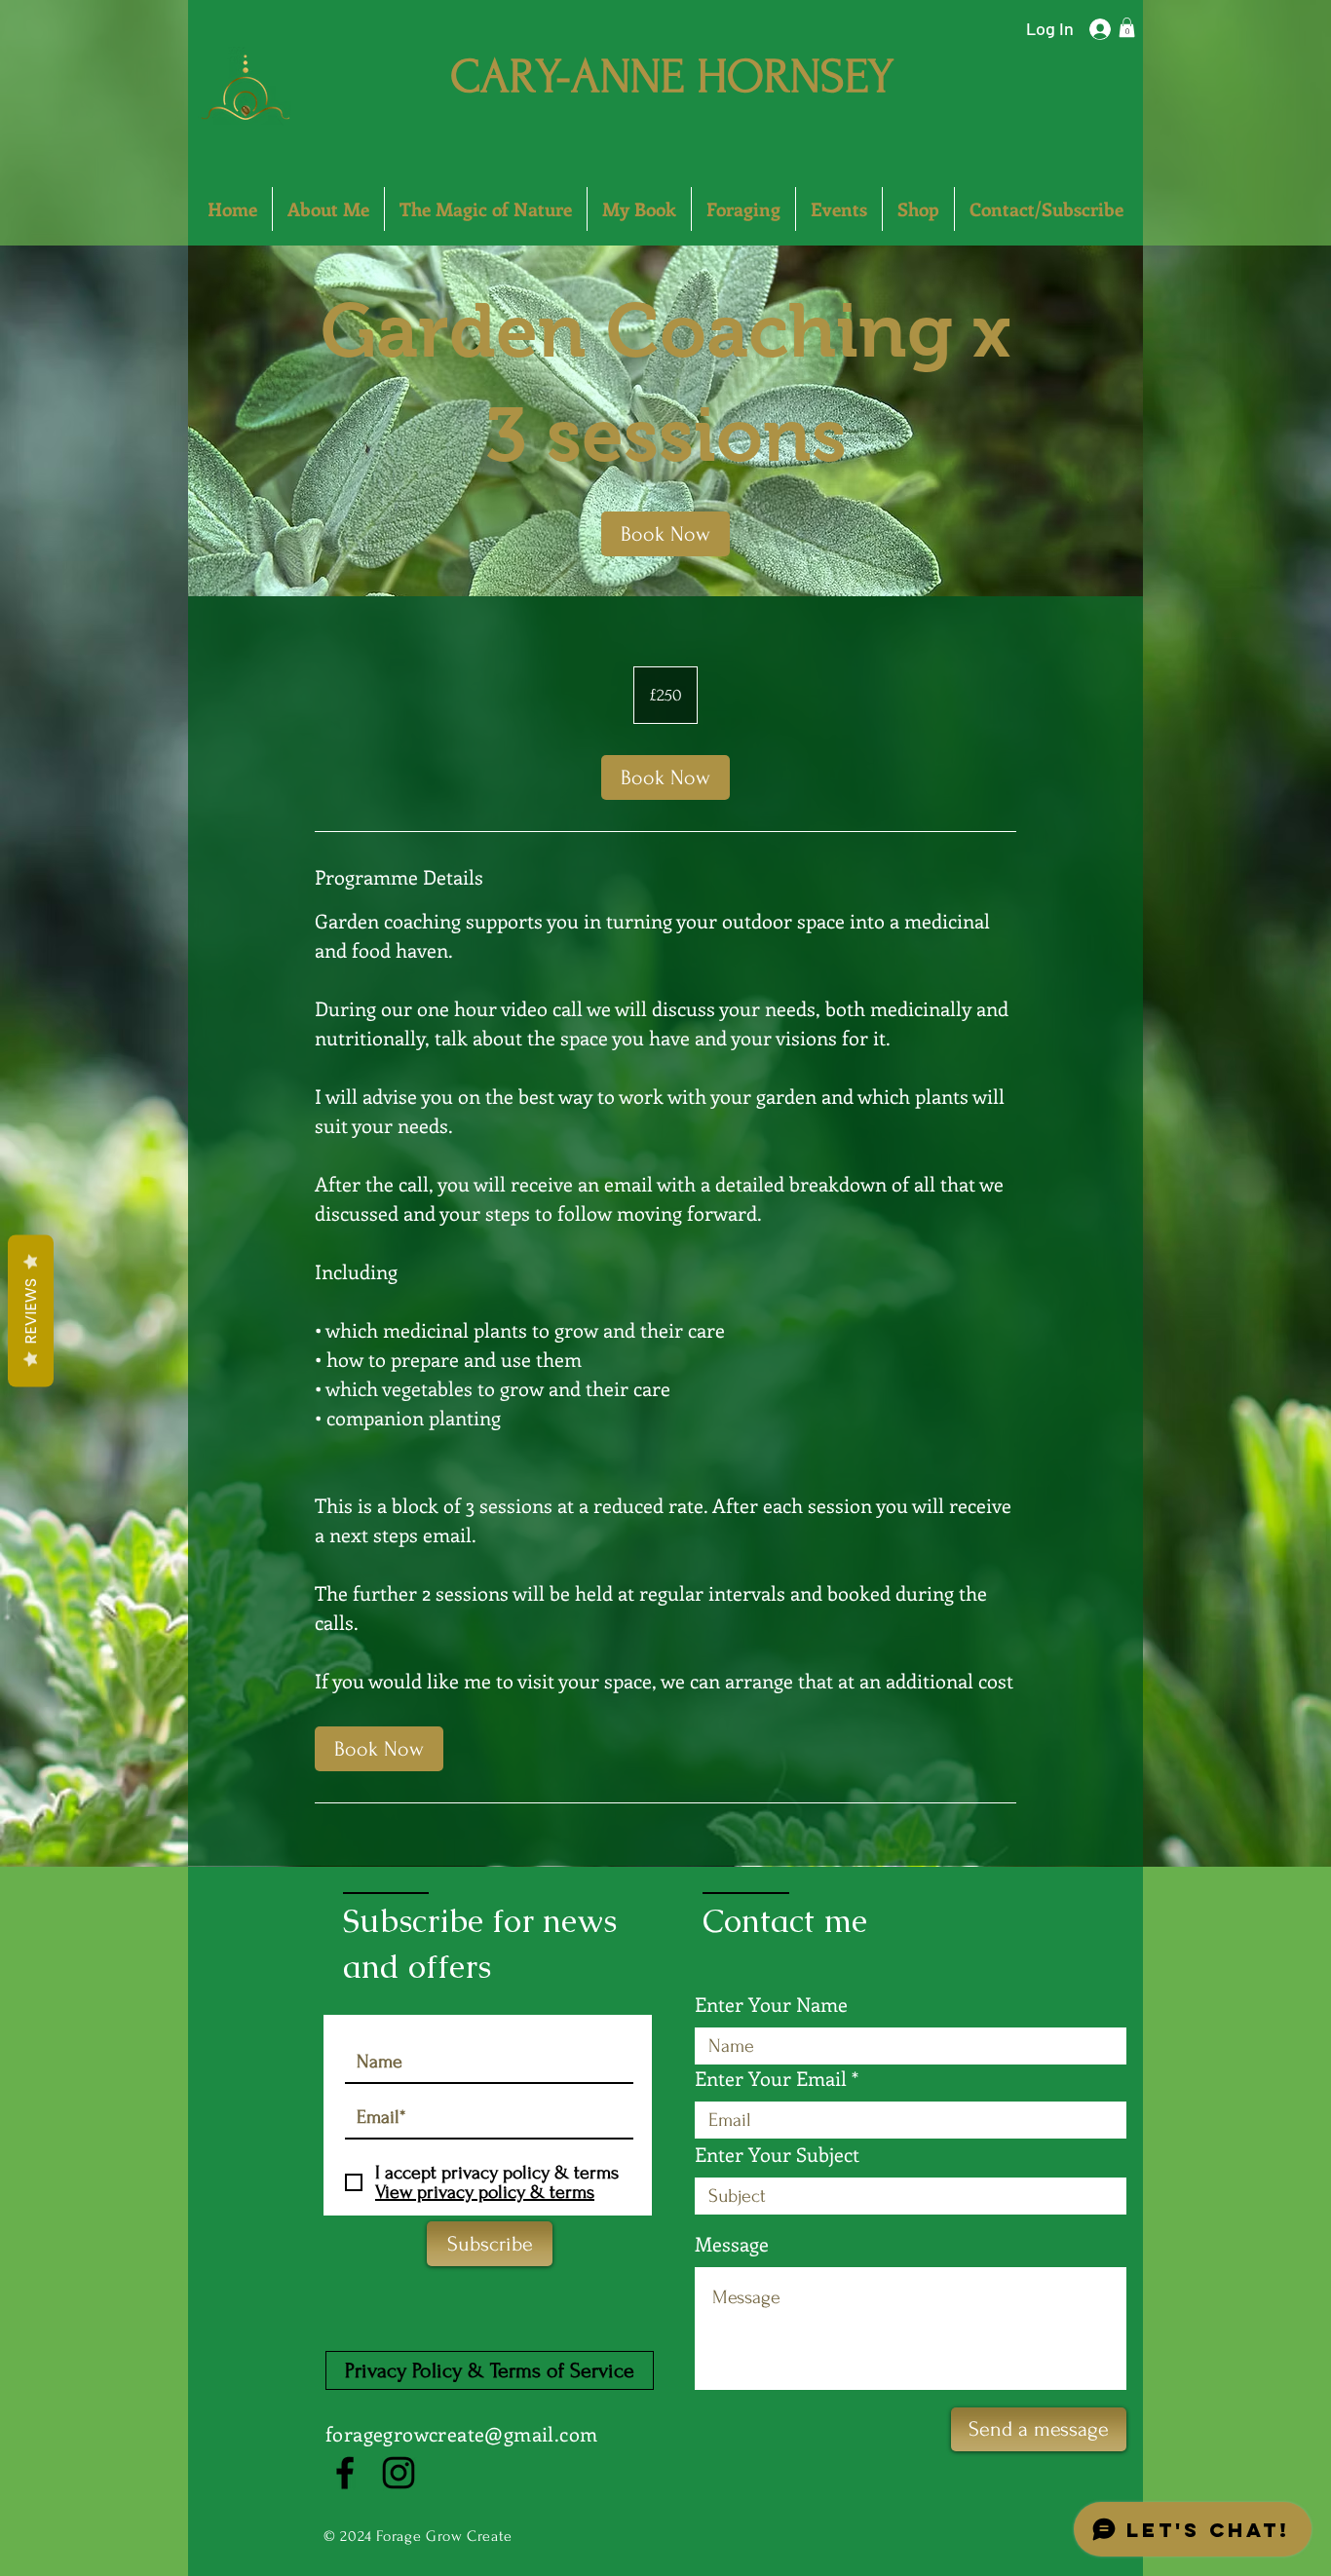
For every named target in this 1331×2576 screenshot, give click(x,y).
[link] (665, 534)
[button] (1127, 27)
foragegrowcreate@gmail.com (461, 2433)
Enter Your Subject (777, 2154)
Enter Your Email (771, 2078)
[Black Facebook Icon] (345, 2473)
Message (732, 2244)
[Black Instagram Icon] (399, 2473)
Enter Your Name (771, 2004)
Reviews (31, 1311)
